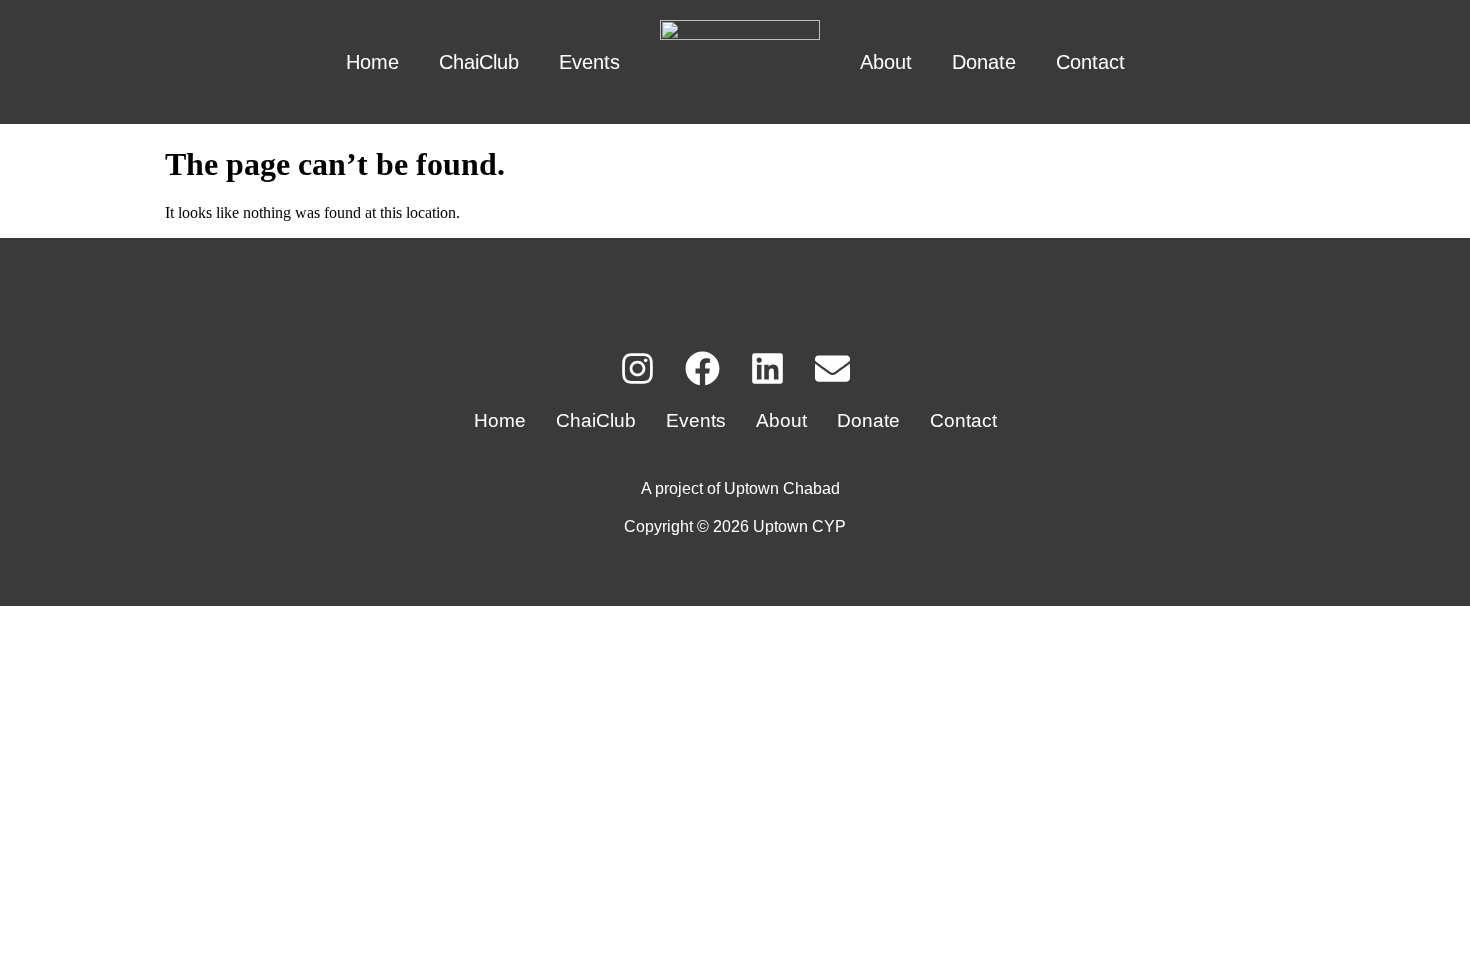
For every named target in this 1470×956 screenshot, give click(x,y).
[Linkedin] (767, 368)
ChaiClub (479, 62)
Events (589, 62)
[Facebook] (702, 368)
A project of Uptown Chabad (740, 488)
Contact (1090, 62)
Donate (984, 62)
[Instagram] (637, 368)
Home (372, 62)
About (886, 62)
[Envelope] (832, 368)
